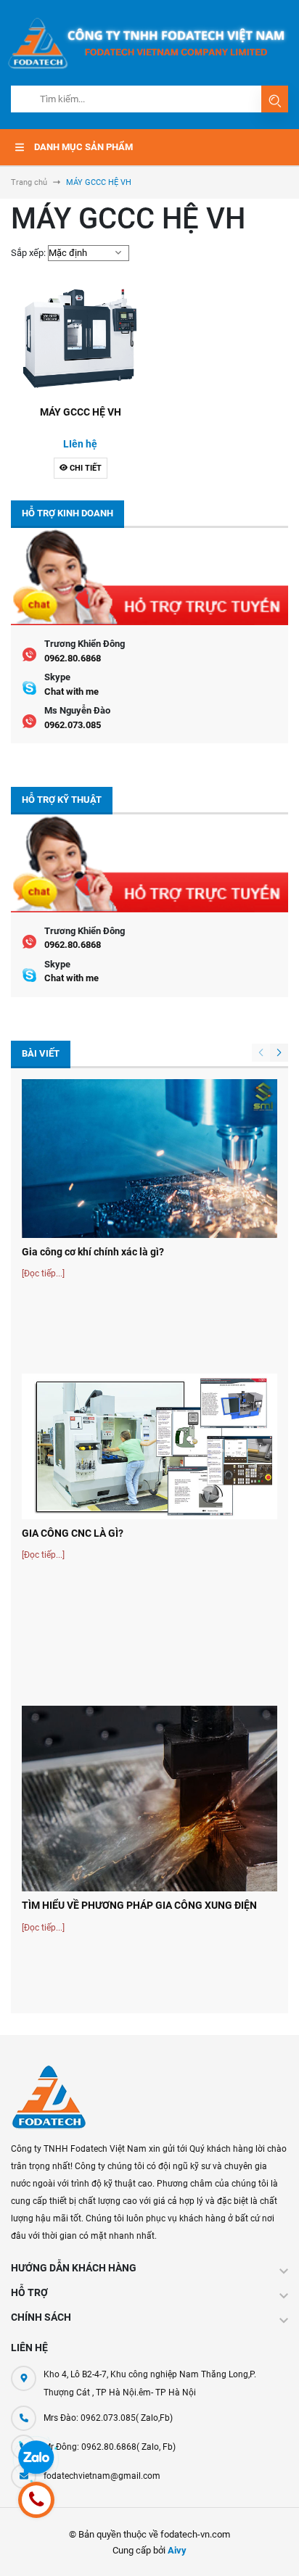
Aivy (177, 2550)
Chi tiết (85, 468)
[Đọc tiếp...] (43, 1273)
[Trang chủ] (149, 42)
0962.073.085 (73, 725)
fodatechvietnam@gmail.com (102, 2476)
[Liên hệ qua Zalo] (36, 2459)
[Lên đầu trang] (275, 2544)
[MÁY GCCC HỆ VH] (80, 340)
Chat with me (71, 692)
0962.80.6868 (73, 658)
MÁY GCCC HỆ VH (81, 412)
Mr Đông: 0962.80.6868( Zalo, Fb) (110, 2447)
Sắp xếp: (28, 253)
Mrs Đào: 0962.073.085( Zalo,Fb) (108, 2418)
